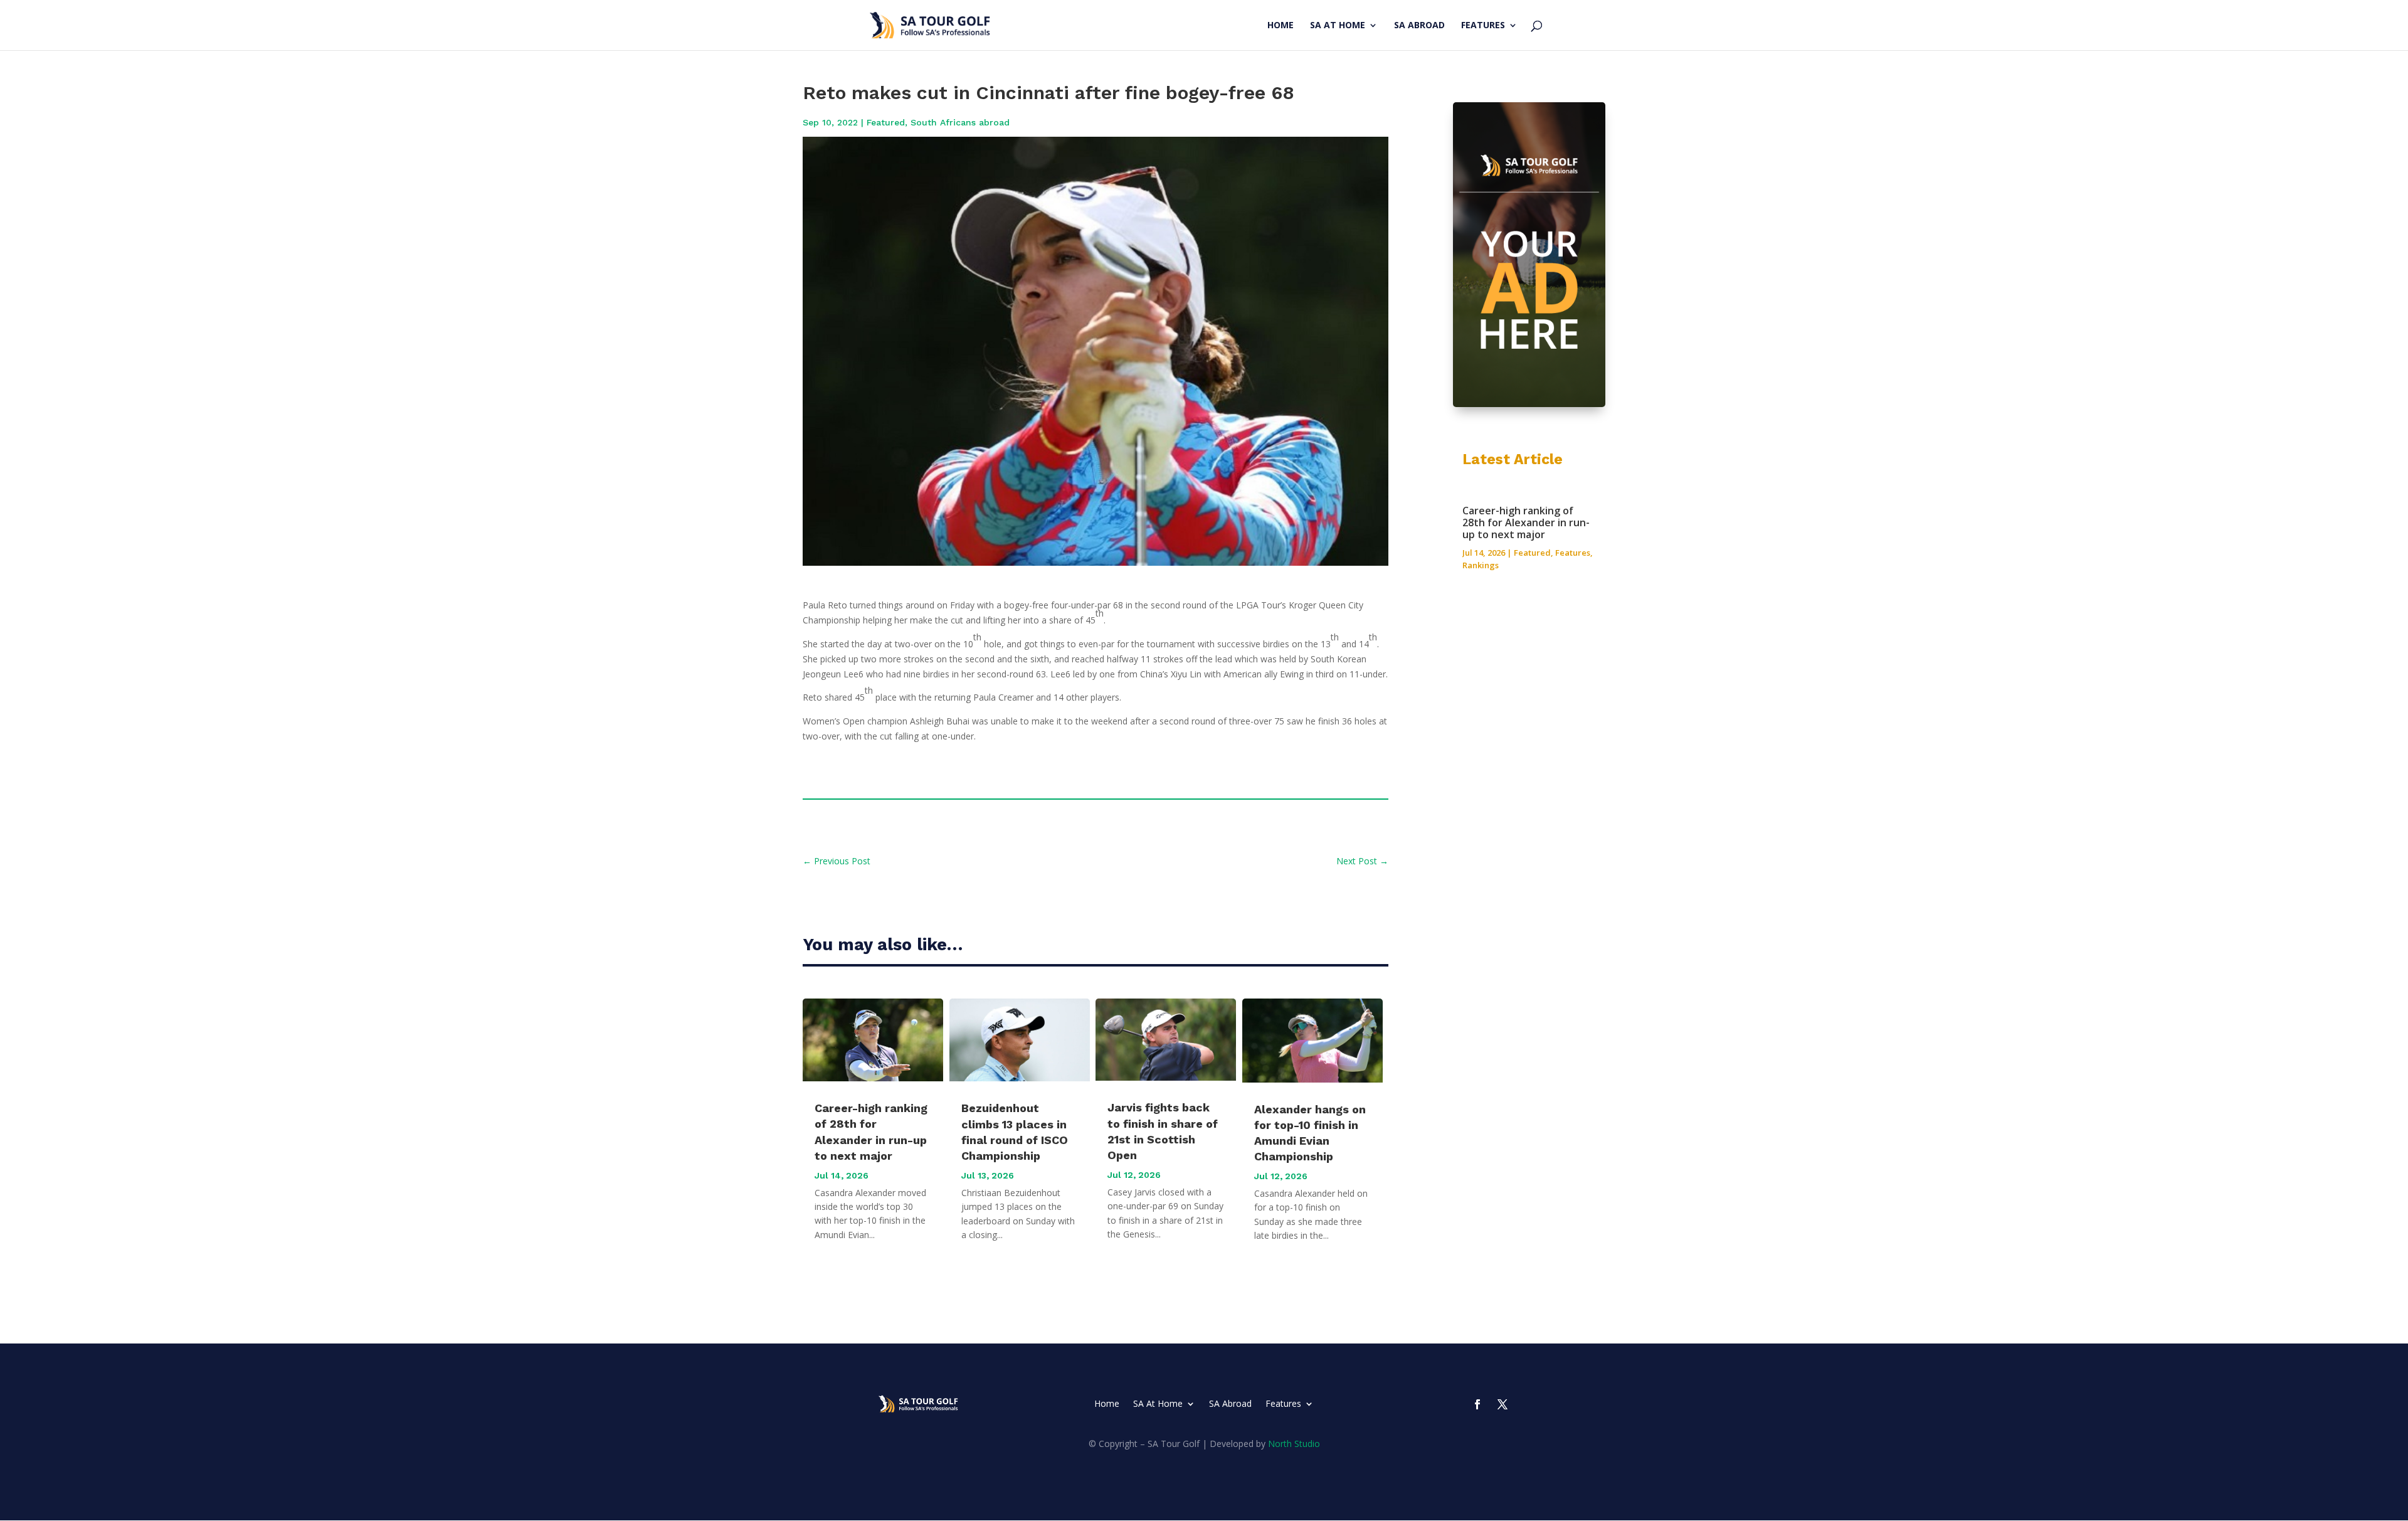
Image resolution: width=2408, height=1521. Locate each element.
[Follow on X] (1502, 1404)
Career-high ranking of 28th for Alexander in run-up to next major (1526, 522)
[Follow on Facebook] (1477, 1404)
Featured (886, 122)
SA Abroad (1419, 26)
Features (1483, 26)
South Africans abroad (960, 122)
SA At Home (1338, 26)
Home (1281, 26)
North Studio (1294, 1444)
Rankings (1481, 565)
